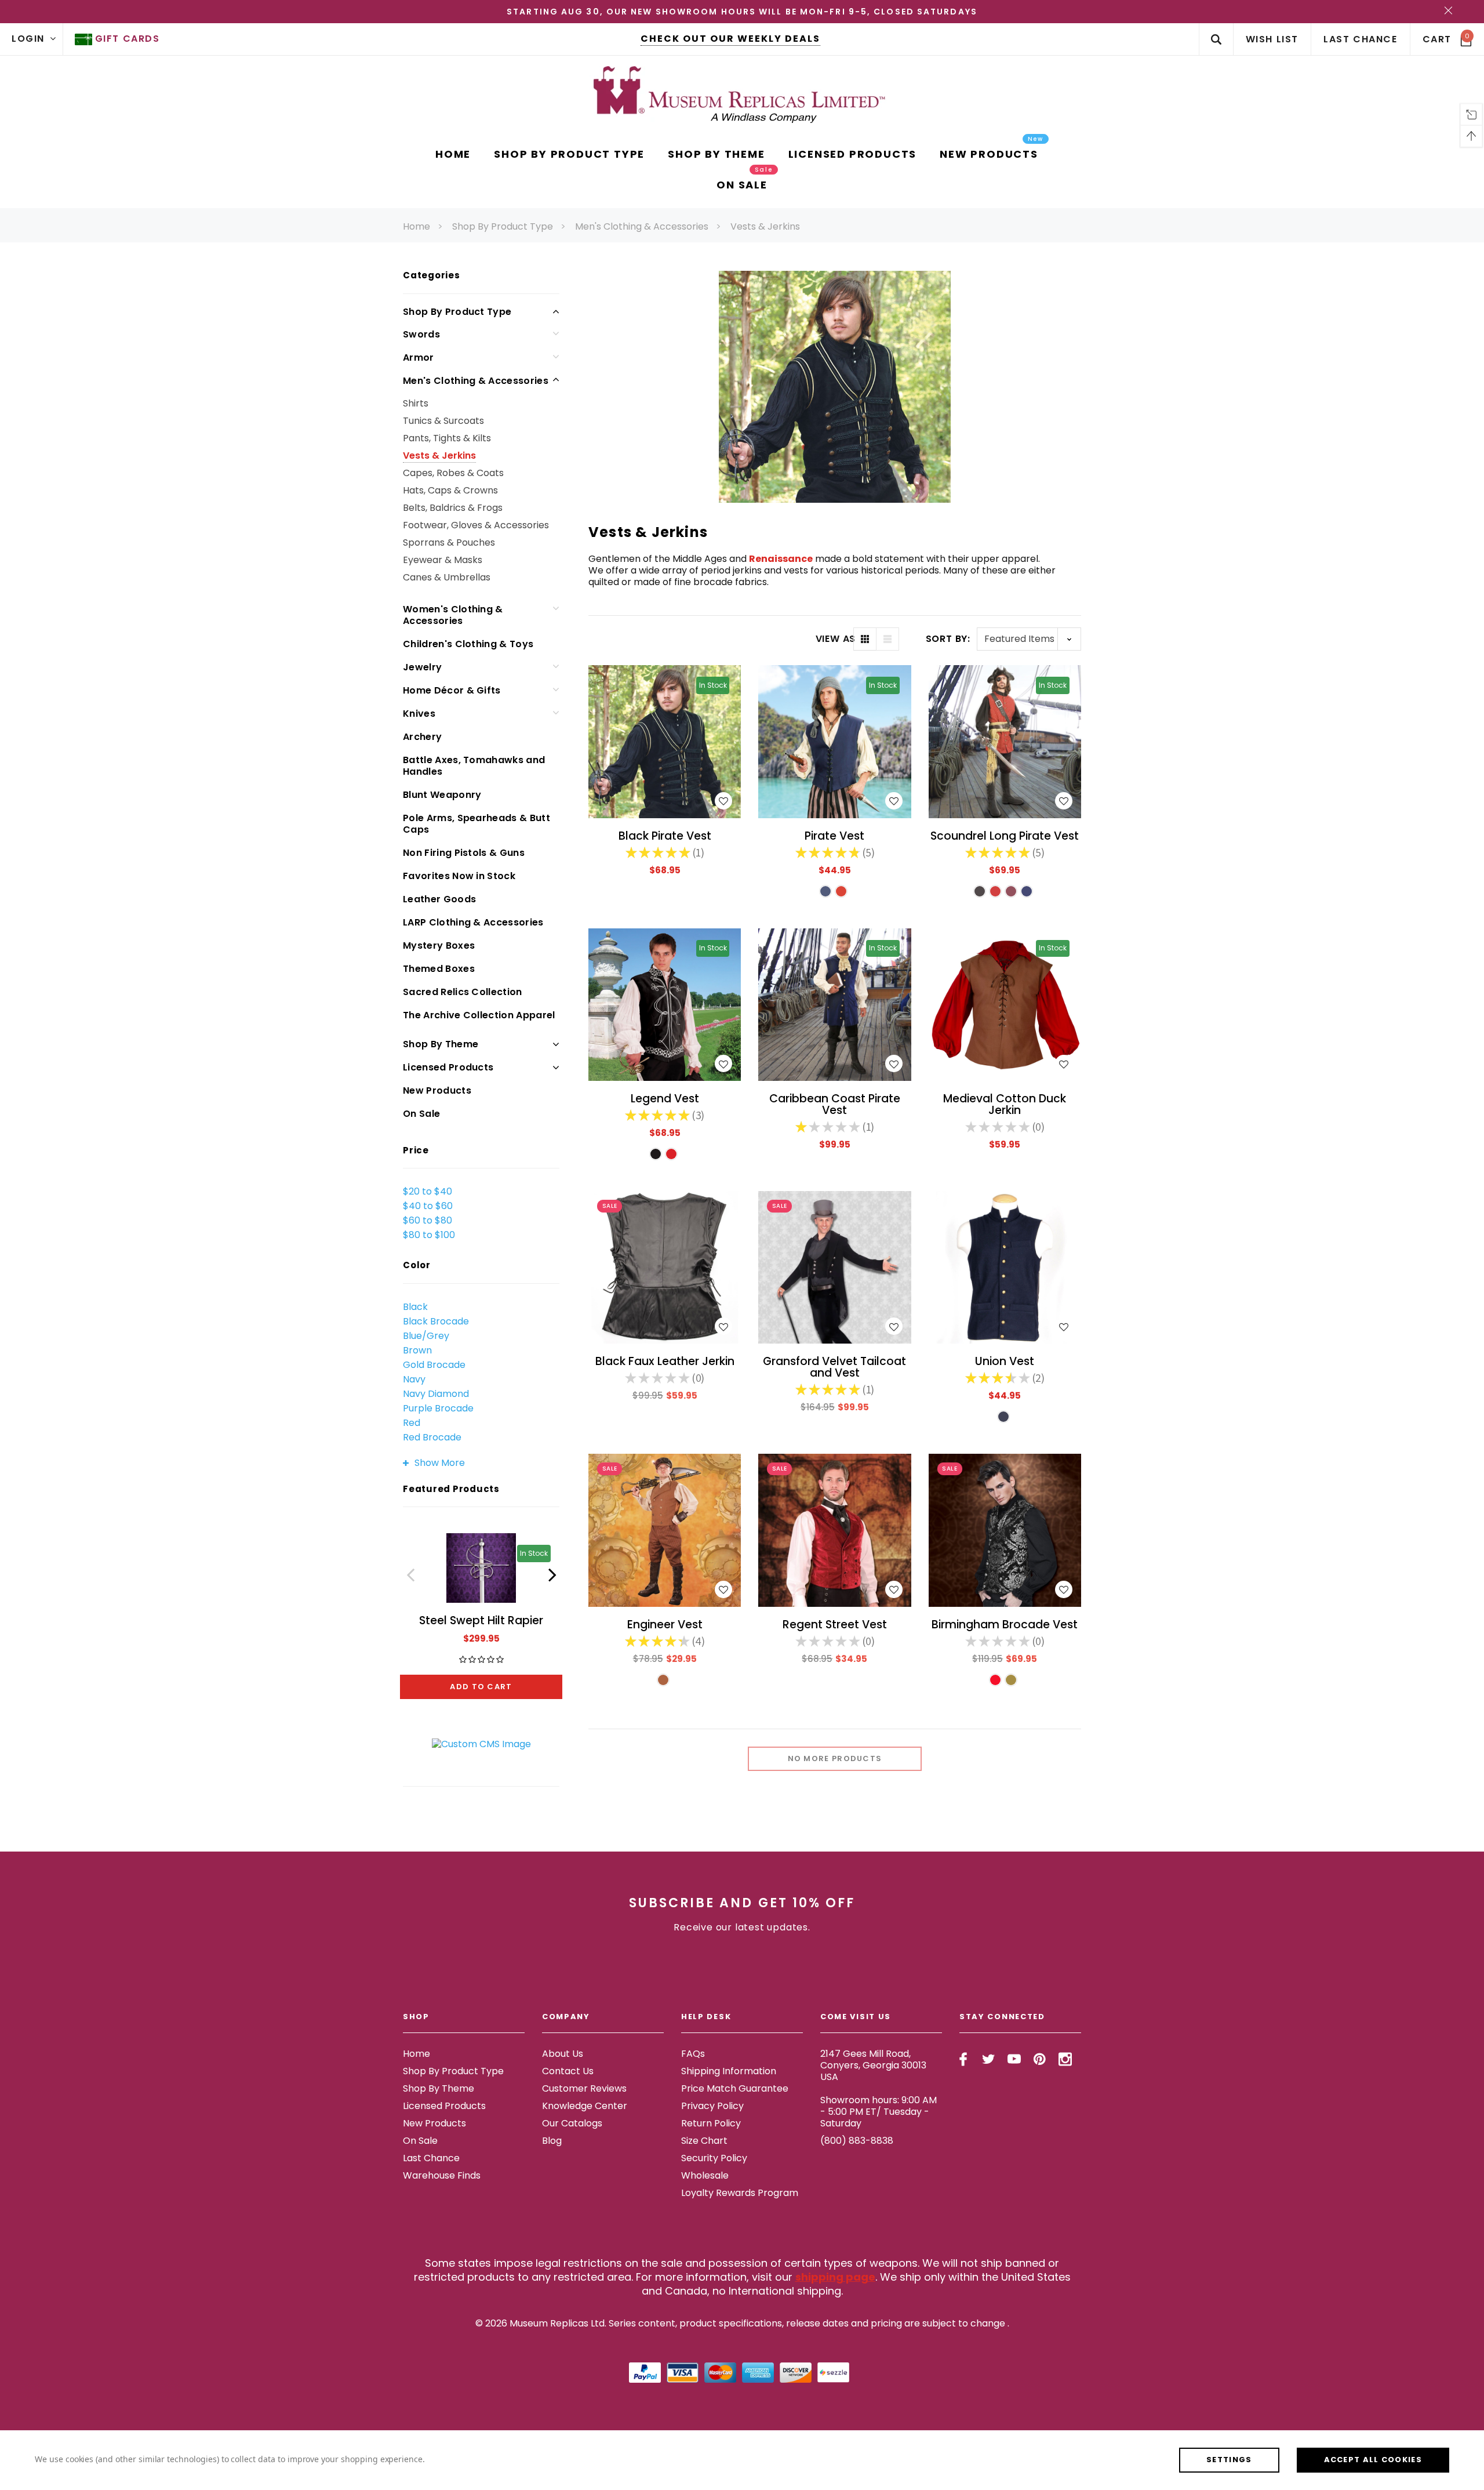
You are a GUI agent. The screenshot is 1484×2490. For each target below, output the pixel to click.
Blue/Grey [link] (426, 1336)
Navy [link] (414, 1379)
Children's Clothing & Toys (468, 644)
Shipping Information (729, 2071)
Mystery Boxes (439, 945)
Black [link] (415, 1307)
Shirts (416, 403)
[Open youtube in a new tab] (1014, 2059)
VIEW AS (834, 639)
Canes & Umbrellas (447, 577)
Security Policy (714, 2158)
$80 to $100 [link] (429, 1235)
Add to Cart (481, 1687)
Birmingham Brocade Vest (1005, 1625)
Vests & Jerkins (765, 226)
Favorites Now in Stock (459, 876)
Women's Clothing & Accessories (453, 615)
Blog (552, 2141)
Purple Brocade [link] (438, 1408)
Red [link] (412, 1423)
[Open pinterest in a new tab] (1040, 2059)
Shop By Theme (441, 1044)
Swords (421, 334)
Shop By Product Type (503, 226)
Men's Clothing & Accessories (642, 226)
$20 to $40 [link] (428, 1191)
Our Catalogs (572, 2123)
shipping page (835, 2277)
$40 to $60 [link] (428, 1206)
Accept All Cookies (1373, 2460)
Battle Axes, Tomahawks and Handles (474, 766)
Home (417, 226)
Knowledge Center (585, 2106)
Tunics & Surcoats (443, 421)
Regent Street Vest (835, 1625)
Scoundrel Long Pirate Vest (1005, 836)
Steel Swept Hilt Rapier (481, 1620)
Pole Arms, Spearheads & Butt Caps (477, 824)
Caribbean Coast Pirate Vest (835, 1104)
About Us (563, 2054)
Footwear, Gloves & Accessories (476, 525)
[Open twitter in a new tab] (989, 2059)
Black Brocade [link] (436, 1321)
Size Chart (704, 2141)
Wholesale (705, 2175)
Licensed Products (448, 1067)
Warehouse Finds (442, 2175)
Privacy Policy (712, 2106)
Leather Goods (439, 899)
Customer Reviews (584, 2088)
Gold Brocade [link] (434, 1365)
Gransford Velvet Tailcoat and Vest (834, 1367)
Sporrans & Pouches (449, 542)
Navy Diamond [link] (436, 1394)
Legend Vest (665, 1099)
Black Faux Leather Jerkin (665, 1361)
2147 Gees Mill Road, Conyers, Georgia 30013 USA (873, 2065)
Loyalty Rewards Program (740, 2193)
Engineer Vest (665, 1625)
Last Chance (431, 2158)
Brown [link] (417, 1350)
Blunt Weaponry (442, 795)
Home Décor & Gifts (452, 690)
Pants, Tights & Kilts (447, 438)
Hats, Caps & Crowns (450, 490)
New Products (437, 1090)
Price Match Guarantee (735, 2088)
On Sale (421, 1114)
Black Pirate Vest (665, 836)
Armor (419, 357)
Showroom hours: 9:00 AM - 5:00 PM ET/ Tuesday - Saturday (879, 2112)
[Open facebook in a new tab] (963, 2059)
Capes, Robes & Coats (453, 473)
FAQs (693, 2054)
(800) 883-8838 (857, 2141)
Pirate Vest (834, 836)
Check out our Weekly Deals (730, 39)
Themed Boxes (439, 969)
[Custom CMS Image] (481, 1743)
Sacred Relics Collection (463, 992)
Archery (422, 737)
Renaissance (781, 559)
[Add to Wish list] (723, 801)
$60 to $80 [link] (428, 1220)
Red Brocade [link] (432, 1437)
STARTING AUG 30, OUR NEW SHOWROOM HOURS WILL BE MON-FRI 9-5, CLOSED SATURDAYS (742, 12)
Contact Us (568, 2071)
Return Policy (711, 2123)
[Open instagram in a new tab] (1065, 2059)
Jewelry (422, 667)
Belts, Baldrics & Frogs (453, 508)
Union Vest (1005, 1361)
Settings (1229, 2460)
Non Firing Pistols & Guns (464, 853)
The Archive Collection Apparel (479, 1015)
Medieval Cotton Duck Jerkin (1005, 1104)
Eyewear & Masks (443, 560)
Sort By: (948, 639)
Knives (419, 714)
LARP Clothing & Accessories (473, 922)
